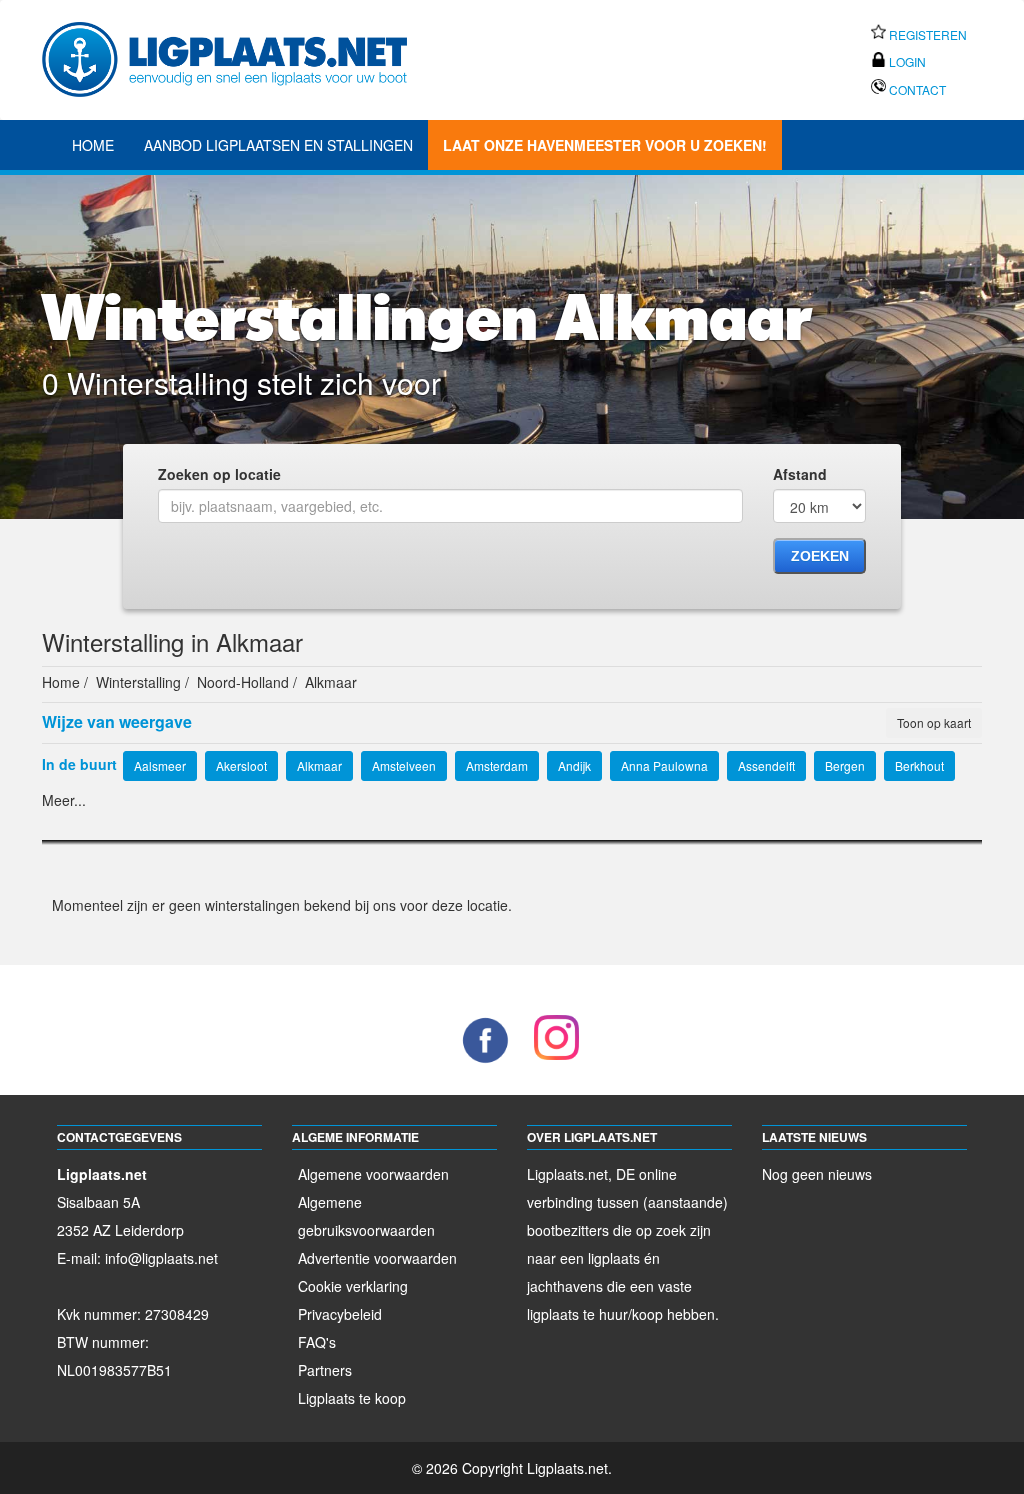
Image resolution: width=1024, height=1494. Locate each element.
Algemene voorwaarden (373, 1174)
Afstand (800, 474)
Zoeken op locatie (219, 474)
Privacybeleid (340, 1314)
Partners (325, 1370)
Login (906, 61)
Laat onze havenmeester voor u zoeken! (605, 145)
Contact (916, 89)
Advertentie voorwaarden (377, 1258)
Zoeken (820, 556)
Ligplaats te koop (352, 1398)
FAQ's (317, 1342)
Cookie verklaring (353, 1286)
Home (93, 145)
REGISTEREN (926, 34)
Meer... (64, 800)
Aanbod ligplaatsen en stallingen (278, 145)
